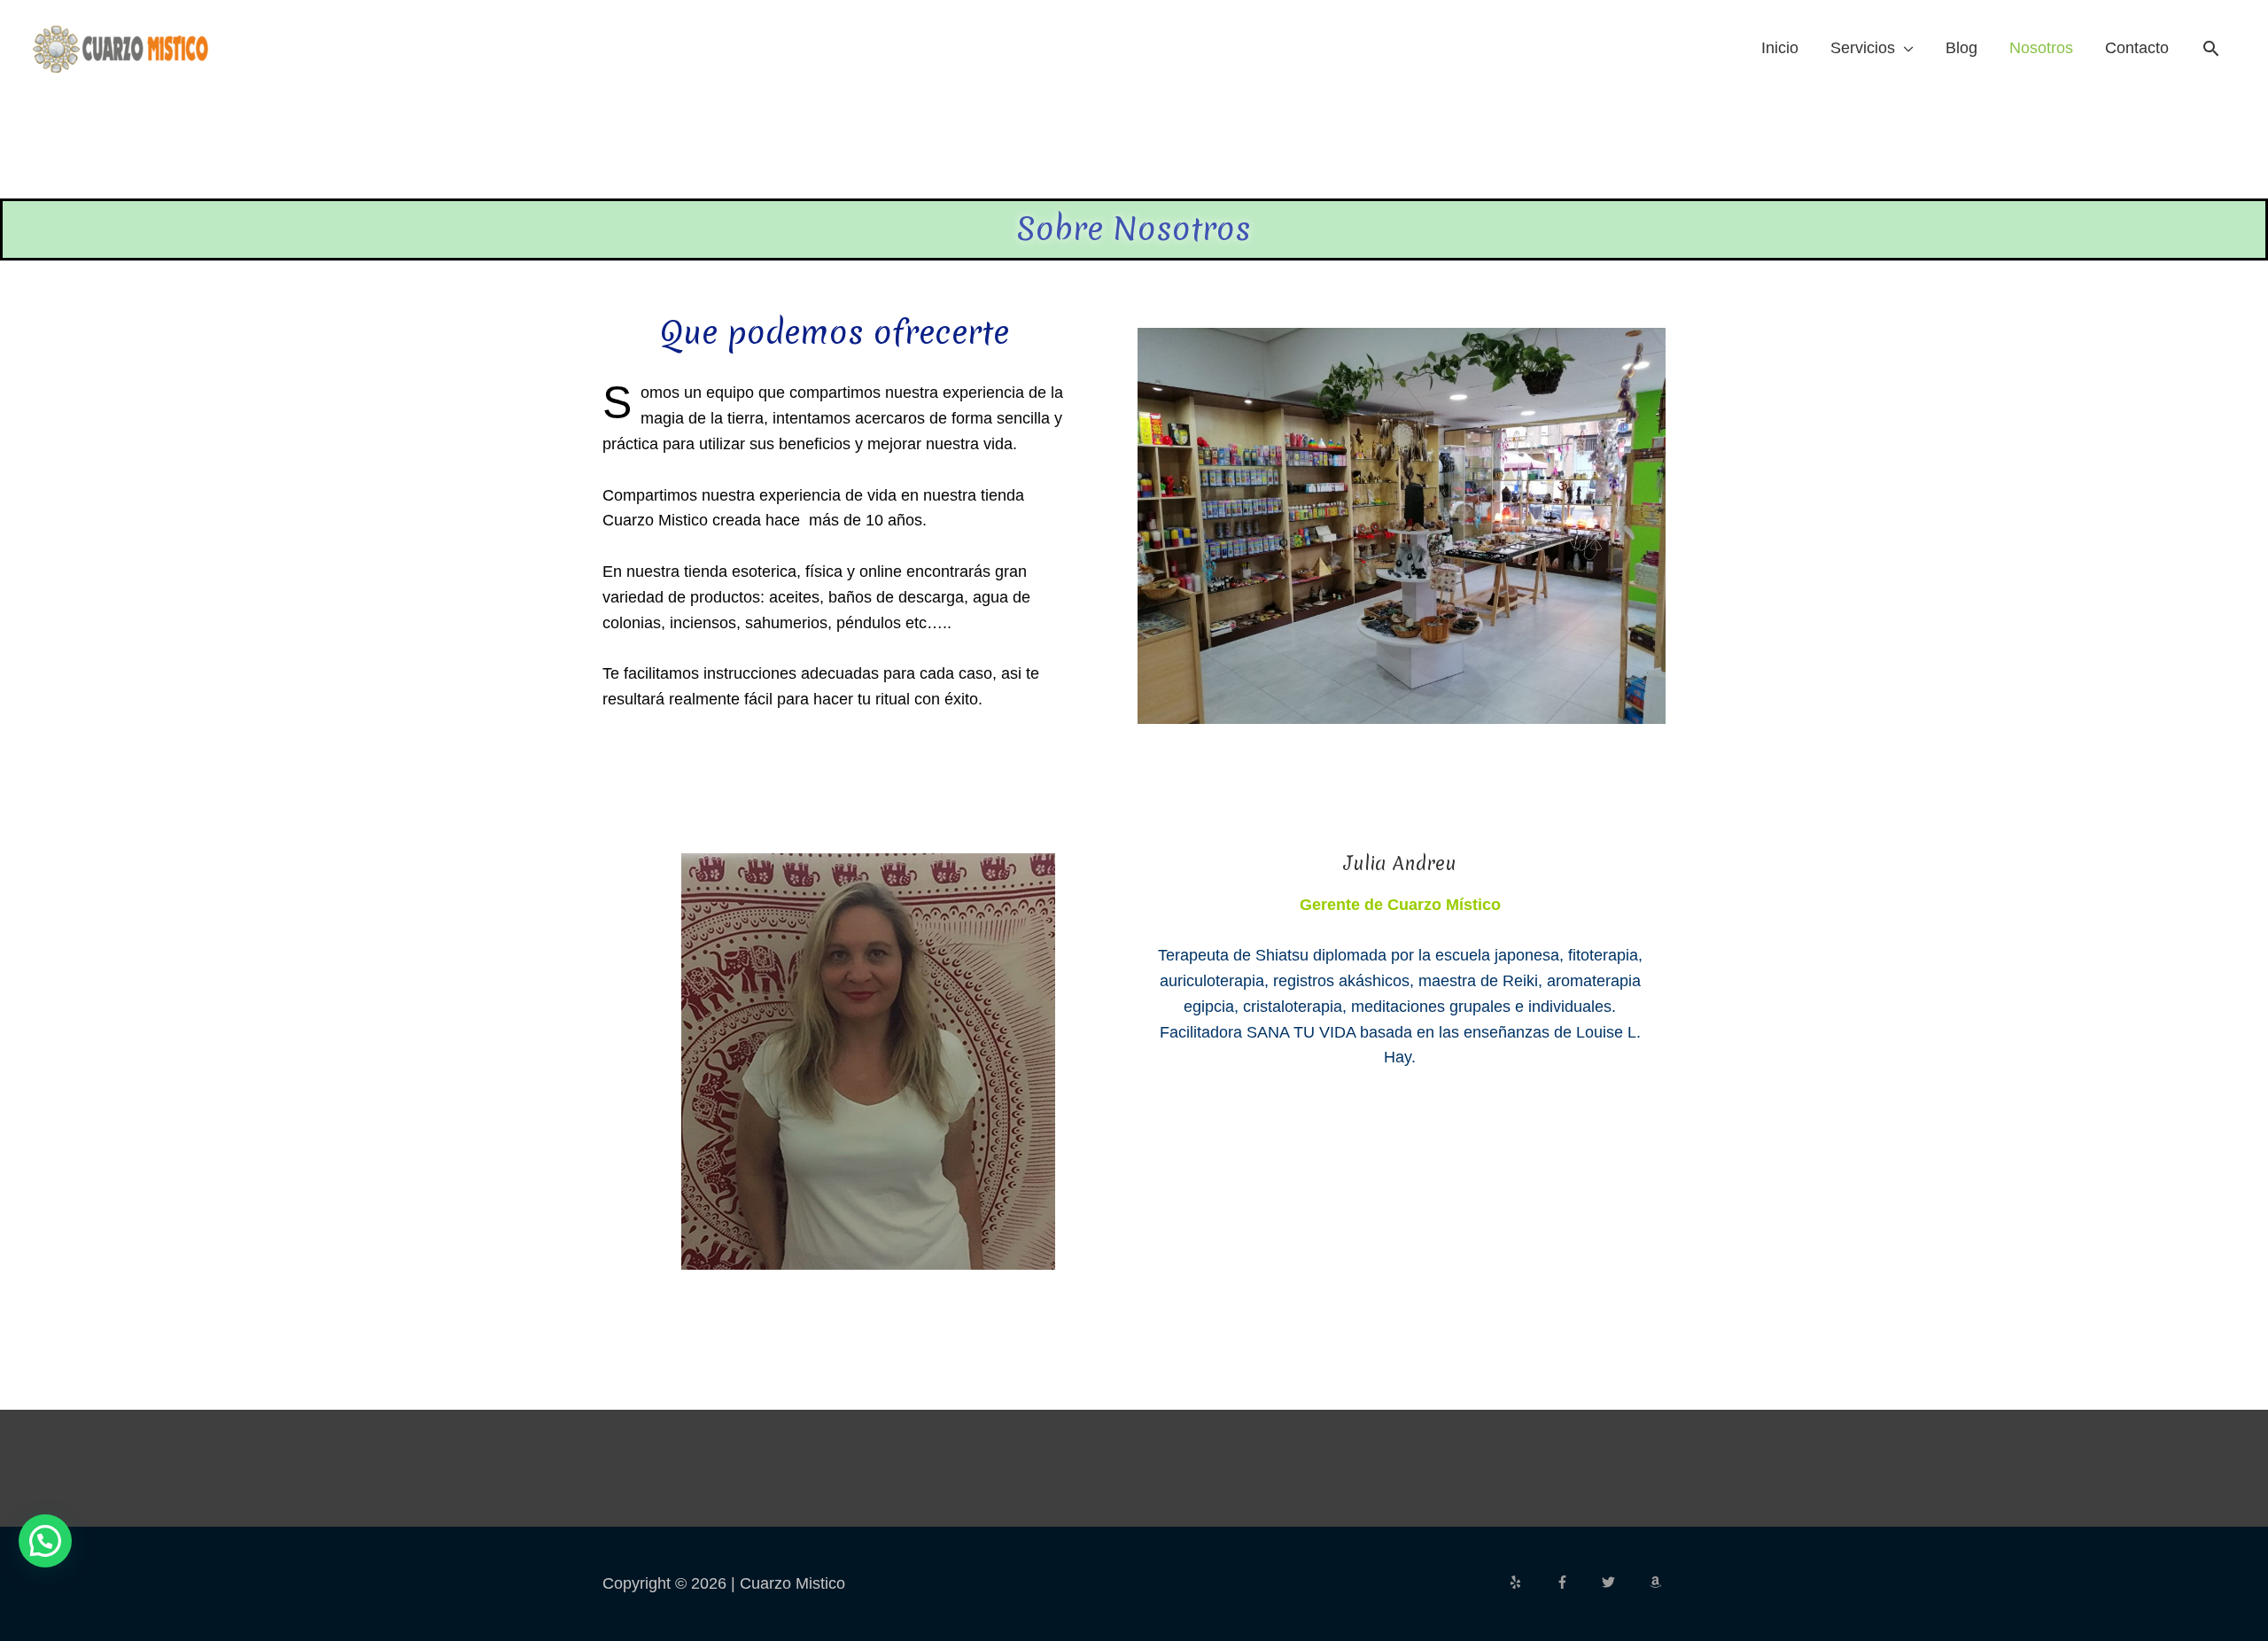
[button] (2211, 48)
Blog (1961, 48)
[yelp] (1530, 1582)
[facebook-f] (1577, 1582)
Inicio (1780, 48)
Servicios (1863, 48)
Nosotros (2041, 48)
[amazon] (1658, 1582)
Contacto (2137, 48)
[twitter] (1623, 1582)
